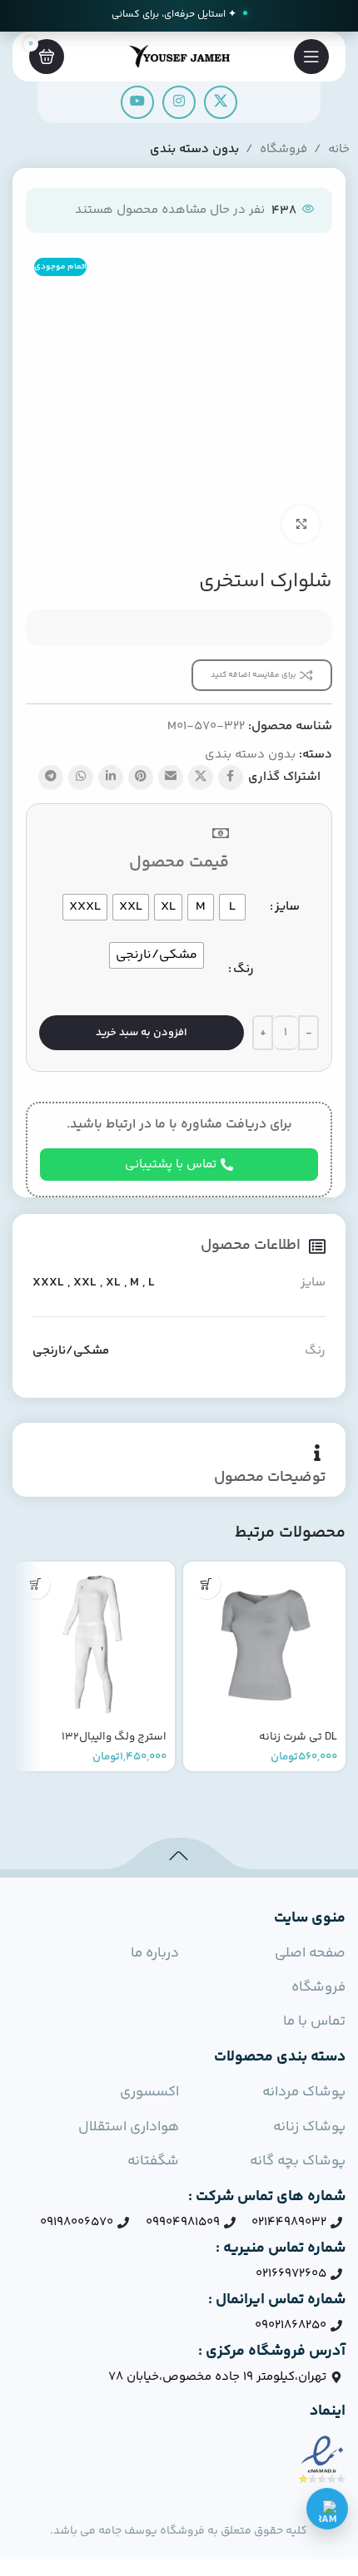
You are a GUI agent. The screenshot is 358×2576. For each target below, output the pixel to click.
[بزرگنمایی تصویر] (301, 524)
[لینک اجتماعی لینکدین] (111, 777)
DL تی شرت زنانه (298, 1737)
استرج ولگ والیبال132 (114, 1737)
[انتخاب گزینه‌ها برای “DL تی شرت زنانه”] (206, 1584)
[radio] (232, 907)
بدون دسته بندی (194, 149)
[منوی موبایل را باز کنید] (311, 57)
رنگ (244, 969)
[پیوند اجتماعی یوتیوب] (137, 102)
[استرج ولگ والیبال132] (94, 1643)
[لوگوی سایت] (179, 56)
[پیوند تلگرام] (51, 777)
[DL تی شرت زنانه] (264, 1643)
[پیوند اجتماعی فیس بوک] (231, 777)
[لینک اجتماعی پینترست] (141, 777)
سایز (287, 907)
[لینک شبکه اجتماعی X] (221, 102)
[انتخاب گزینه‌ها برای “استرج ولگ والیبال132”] (35, 1584)
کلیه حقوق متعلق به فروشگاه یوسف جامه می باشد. (179, 2531)
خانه (339, 149)
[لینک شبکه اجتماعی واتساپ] (81, 777)
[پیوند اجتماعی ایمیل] (171, 777)
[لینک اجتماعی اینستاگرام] (179, 102)
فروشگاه (283, 149)
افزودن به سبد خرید (142, 1033)
